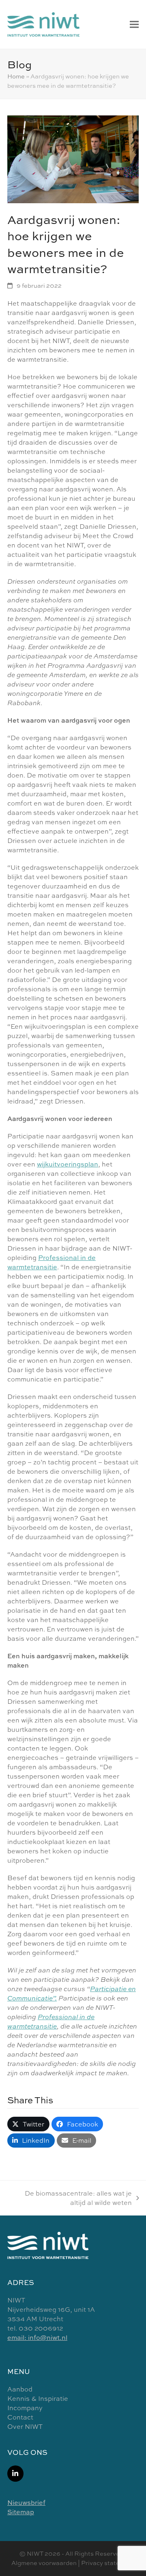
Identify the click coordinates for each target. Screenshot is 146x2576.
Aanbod (20, 2389)
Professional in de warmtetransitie (52, 1262)
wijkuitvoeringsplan (68, 1164)
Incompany (25, 2408)
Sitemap (21, 2512)
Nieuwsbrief (26, 2502)
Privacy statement (108, 2563)
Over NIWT (25, 2426)
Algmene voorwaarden (44, 2563)
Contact (20, 2417)
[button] (134, 24)
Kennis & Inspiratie (38, 2398)
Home (16, 76)
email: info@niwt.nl (37, 2337)
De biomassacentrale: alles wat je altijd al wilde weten (74, 2198)
